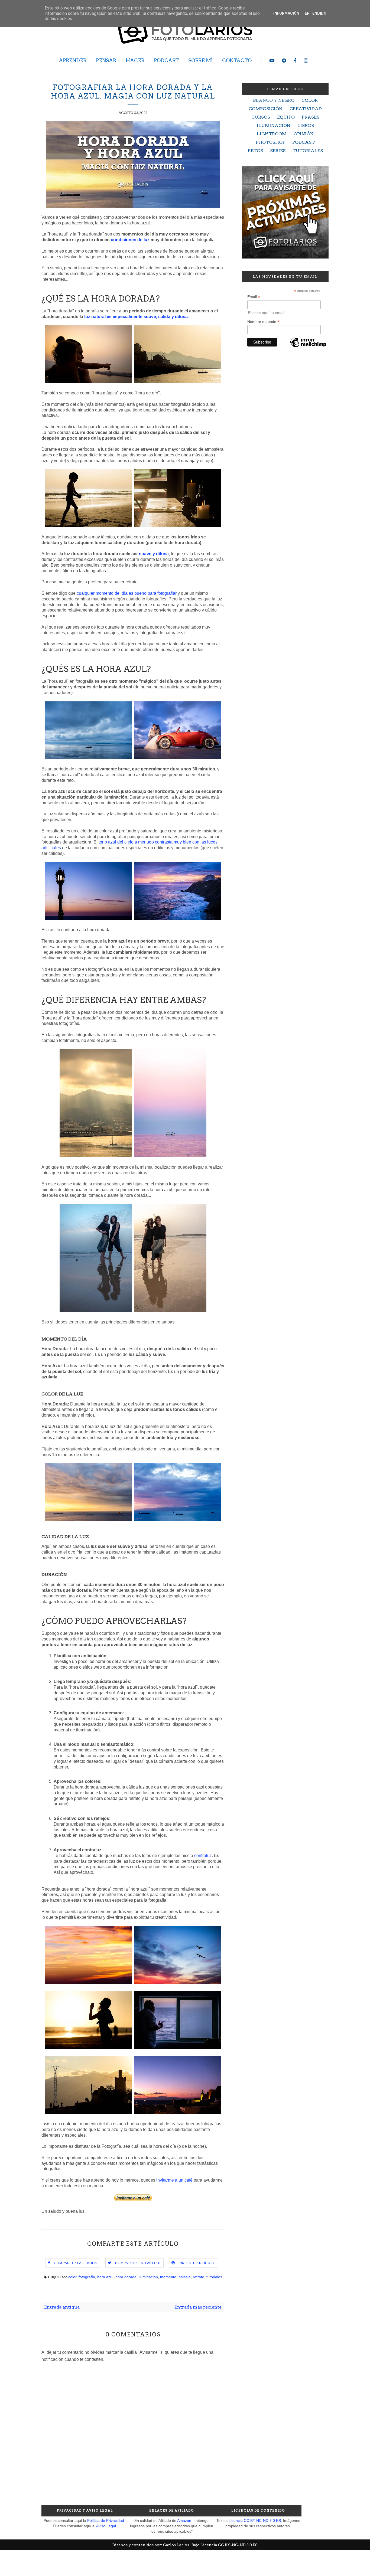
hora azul (105, 2277)
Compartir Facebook (76, 2263)
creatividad (306, 109)
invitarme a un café (174, 2180)
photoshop (270, 142)
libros (306, 125)
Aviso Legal (106, 2526)
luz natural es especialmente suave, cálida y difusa (136, 317)
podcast (304, 142)
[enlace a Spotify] (284, 61)
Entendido (316, 13)
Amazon (184, 2521)
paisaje (185, 2277)
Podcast (166, 61)
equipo (286, 117)
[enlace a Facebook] (295, 61)
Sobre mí (200, 61)
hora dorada (126, 2277)
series (278, 151)
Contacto (237, 61)
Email (254, 297)
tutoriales (214, 2277)
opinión (304, 134)
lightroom (272, 134)
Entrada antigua (62, 2307)
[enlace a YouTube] (272, 61)
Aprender (73, 61)
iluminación (148, 2277)
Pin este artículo (197, 2263)
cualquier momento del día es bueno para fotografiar (127, 593)
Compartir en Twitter (138, 2263)
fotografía (87, 2277)
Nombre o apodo (263, 322)
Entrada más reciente (198, 2307)
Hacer (135, 61)
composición (266, 109)
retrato (199, 2277)
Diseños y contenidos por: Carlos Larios (151, 2545)
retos (255, 151)
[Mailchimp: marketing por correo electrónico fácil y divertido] (308, 347)
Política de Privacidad (106, 2521)
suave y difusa (154, 554)
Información (286, 13)
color (72, 2277)
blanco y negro (274, 100)
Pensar (106, 61)
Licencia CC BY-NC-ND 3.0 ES (255, 2521)
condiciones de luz (130, 240)
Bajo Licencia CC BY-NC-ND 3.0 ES (225, 2545)
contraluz (203, 1856)
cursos (261, 117)
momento (168, 2277)
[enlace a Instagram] (306, 61)
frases (311, 117)
